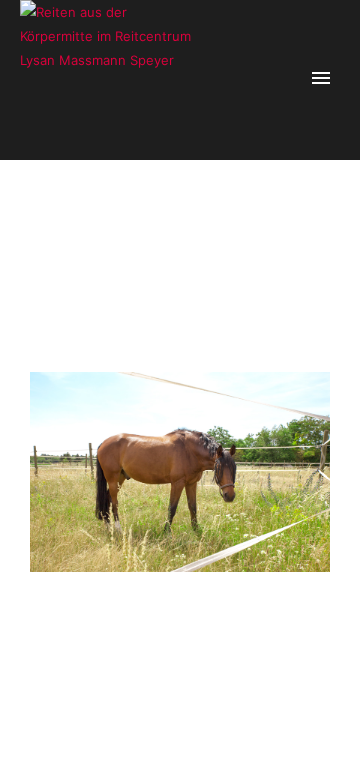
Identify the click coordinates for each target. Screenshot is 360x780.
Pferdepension (157, 244)
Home (94, 244)
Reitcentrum (236, 244)
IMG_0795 (303, 244)
